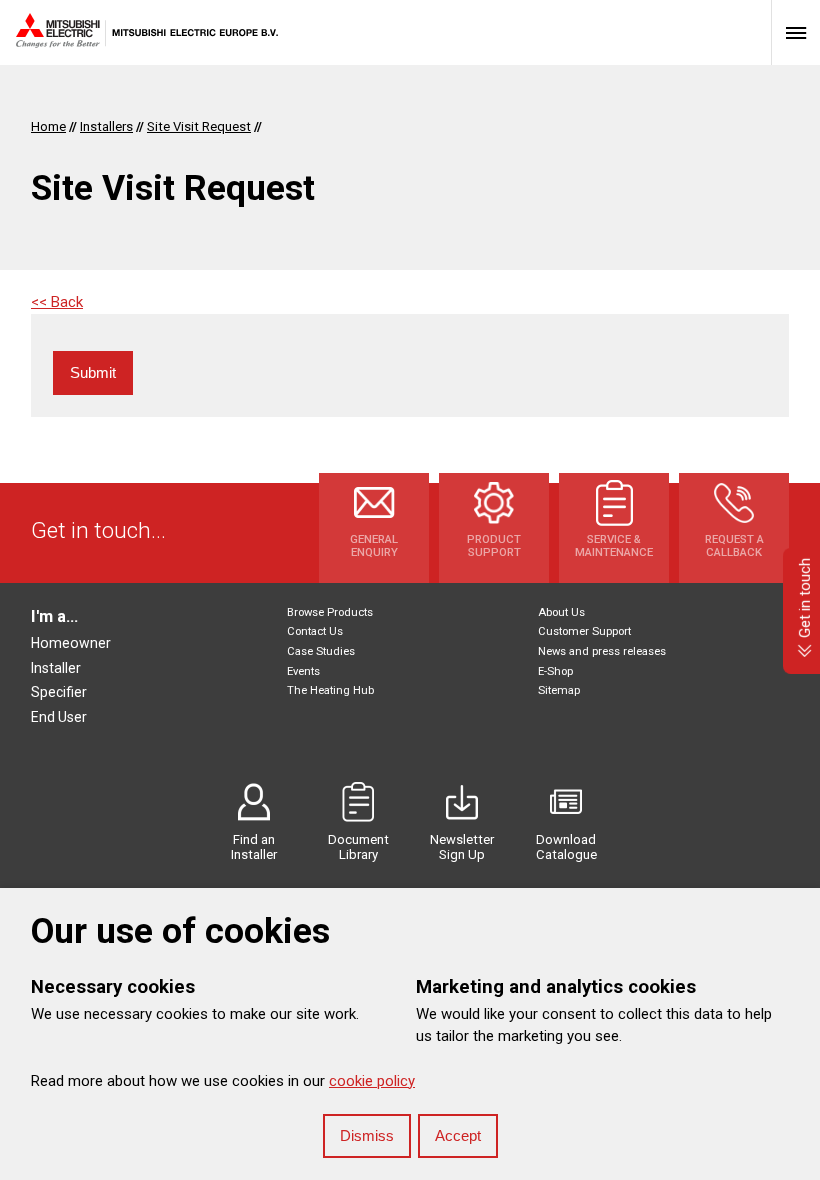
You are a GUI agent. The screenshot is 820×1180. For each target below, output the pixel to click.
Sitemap (559, 690)
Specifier (59, 692)
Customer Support (584, 631)
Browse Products (330, 612)
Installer (56, 668)
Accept (458, 1135)
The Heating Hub (330, 690)
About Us (561, 612)
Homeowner (71, 643)
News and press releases (602, 651)
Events (303, 671)
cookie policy (372, 1081)
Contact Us (315, 631)
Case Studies (321, 651)
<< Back (57, 302)
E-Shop (555, 671)
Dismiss (367, 1135)
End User (59, 717)
